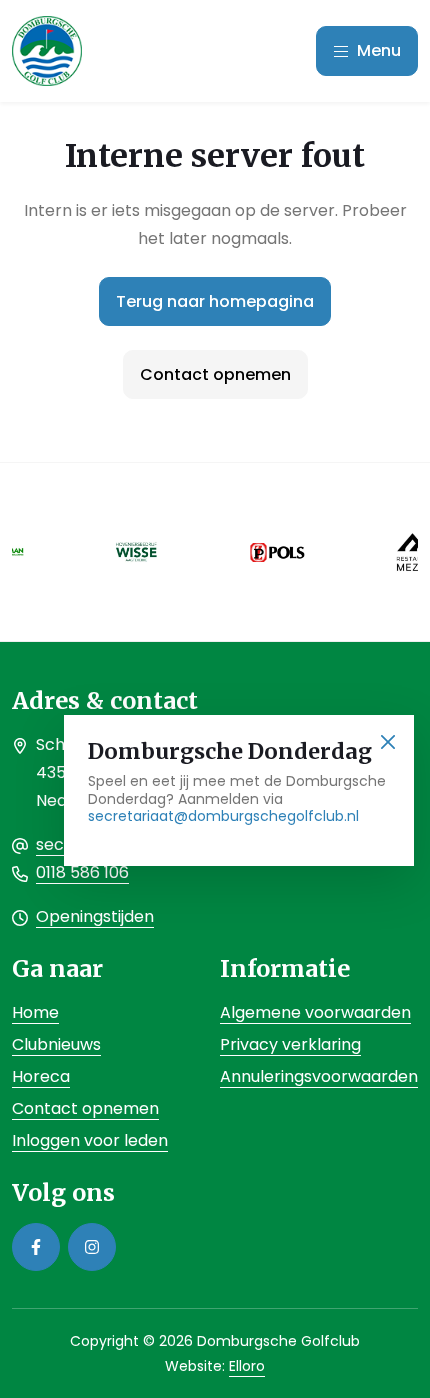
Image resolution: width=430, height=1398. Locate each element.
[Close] (387, 741)
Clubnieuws (56, 1044)
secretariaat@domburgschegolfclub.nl (223, 816)
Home (35, 1012)
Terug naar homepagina (215, 301)
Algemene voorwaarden (315, 1012)
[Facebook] (36, 1247)
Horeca (41, 1076)
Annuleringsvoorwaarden (319, 1076)
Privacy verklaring (290, 1044)
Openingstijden (95, 916)
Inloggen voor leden (90, 1140)
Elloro (247, 1366)
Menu (377, 50)
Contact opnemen (215, 374)
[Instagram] (92, 1247)
